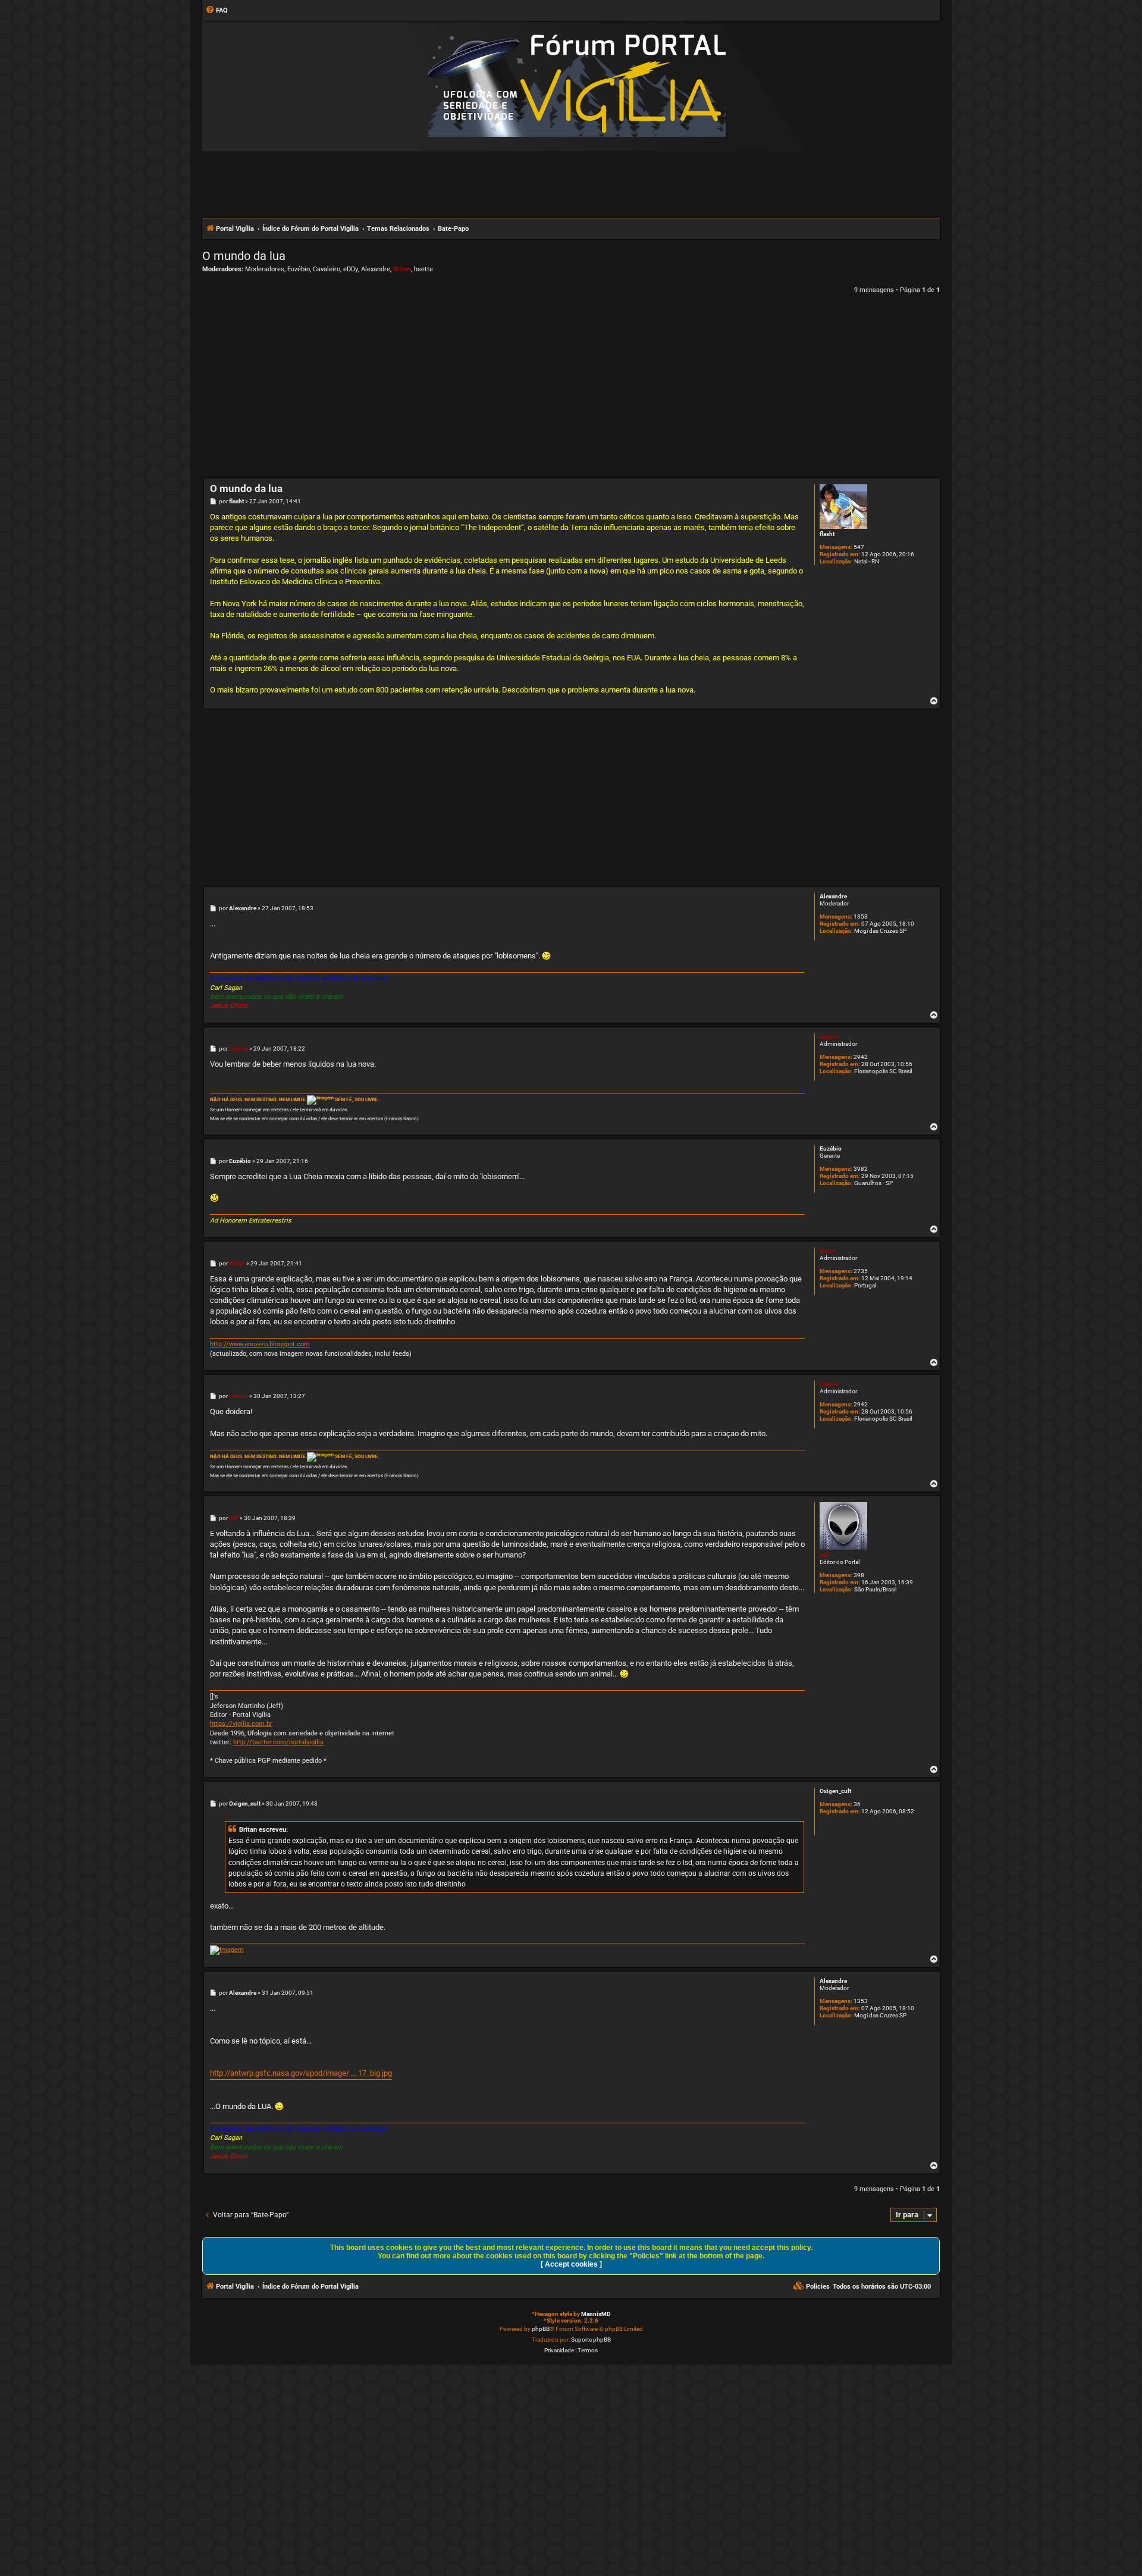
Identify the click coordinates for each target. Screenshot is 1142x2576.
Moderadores (265, 269)
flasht (827, 534)
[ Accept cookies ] (571, 2264)
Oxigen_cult (835, 1791)
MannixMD (596, 2314)
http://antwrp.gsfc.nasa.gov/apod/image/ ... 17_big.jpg (301, 2073)
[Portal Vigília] (577, 85)
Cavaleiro (327, 269)
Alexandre (376, 269)
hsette (423, 269)
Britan (402, 269)
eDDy (351, 269)
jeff (824, 1555)
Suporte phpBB (591, 2340)
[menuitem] (217, 11)
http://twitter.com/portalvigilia (278, 1742)
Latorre (829, 1037)
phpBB (541, 2329)
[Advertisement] (571, 184)
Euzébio (299, 269)
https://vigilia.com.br (241, 1724)
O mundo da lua (244, 256)
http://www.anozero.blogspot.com (260, 1344)
